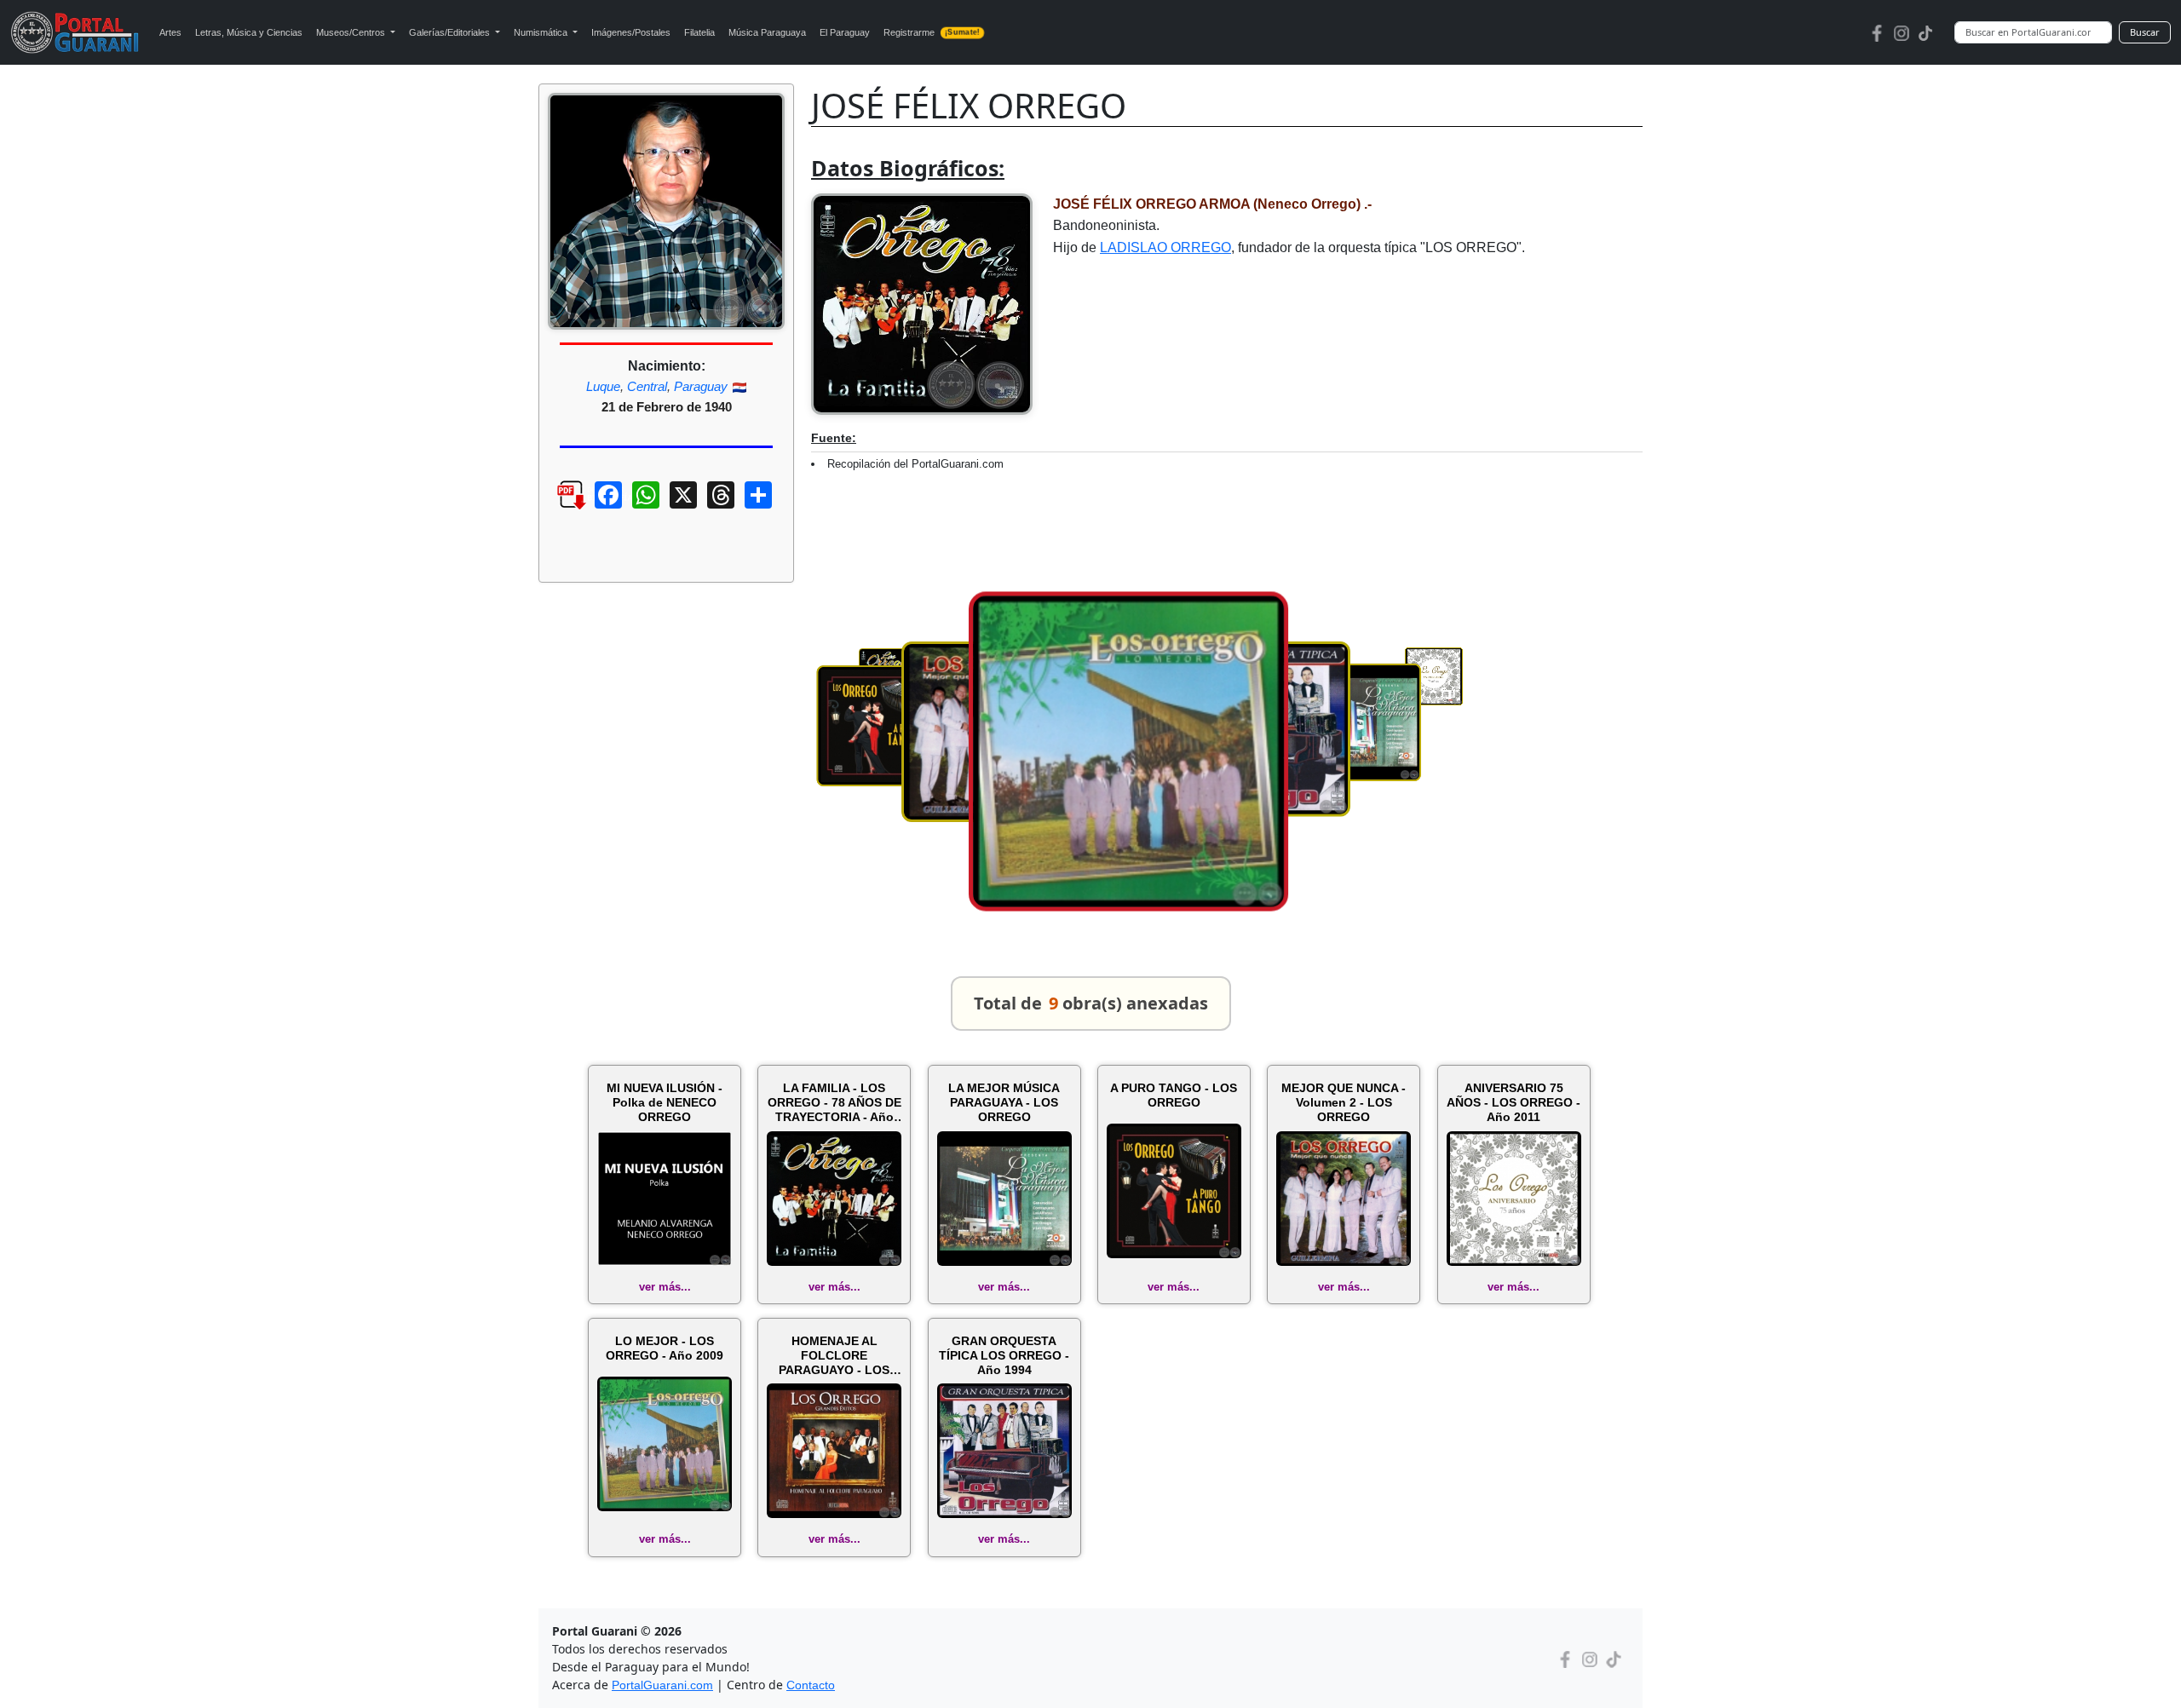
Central (647, 386)
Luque (603, 386)
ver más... (665, 1287)
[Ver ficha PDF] (556, 508)
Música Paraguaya (767, 32)
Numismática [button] (542, 32)
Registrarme (932, 32)
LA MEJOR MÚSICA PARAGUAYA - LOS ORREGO (1004, 1102)
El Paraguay (845, 32)
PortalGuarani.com (662, 1685)
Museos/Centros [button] (352, 32)
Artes (170, 32)
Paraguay (701, 386)
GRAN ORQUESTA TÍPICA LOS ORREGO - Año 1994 (1004, 1355)
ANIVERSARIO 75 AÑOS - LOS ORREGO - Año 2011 (1513, 1102)
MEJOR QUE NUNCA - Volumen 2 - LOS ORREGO (1344, 1102)
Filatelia (699, 32)
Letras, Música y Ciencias (249, 32)
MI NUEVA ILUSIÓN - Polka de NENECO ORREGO (665, 1102)
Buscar (2145, 32)
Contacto (811, 1685)
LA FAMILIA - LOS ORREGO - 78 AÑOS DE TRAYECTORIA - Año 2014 (834, 1102)
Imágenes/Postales (631, 32)
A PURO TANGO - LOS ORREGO (1174, 1095)
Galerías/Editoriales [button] (451, 32)
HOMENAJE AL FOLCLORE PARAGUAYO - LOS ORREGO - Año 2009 (834, 1355)
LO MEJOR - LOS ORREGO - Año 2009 (665, 1348)
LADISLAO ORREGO (1165, 247)
